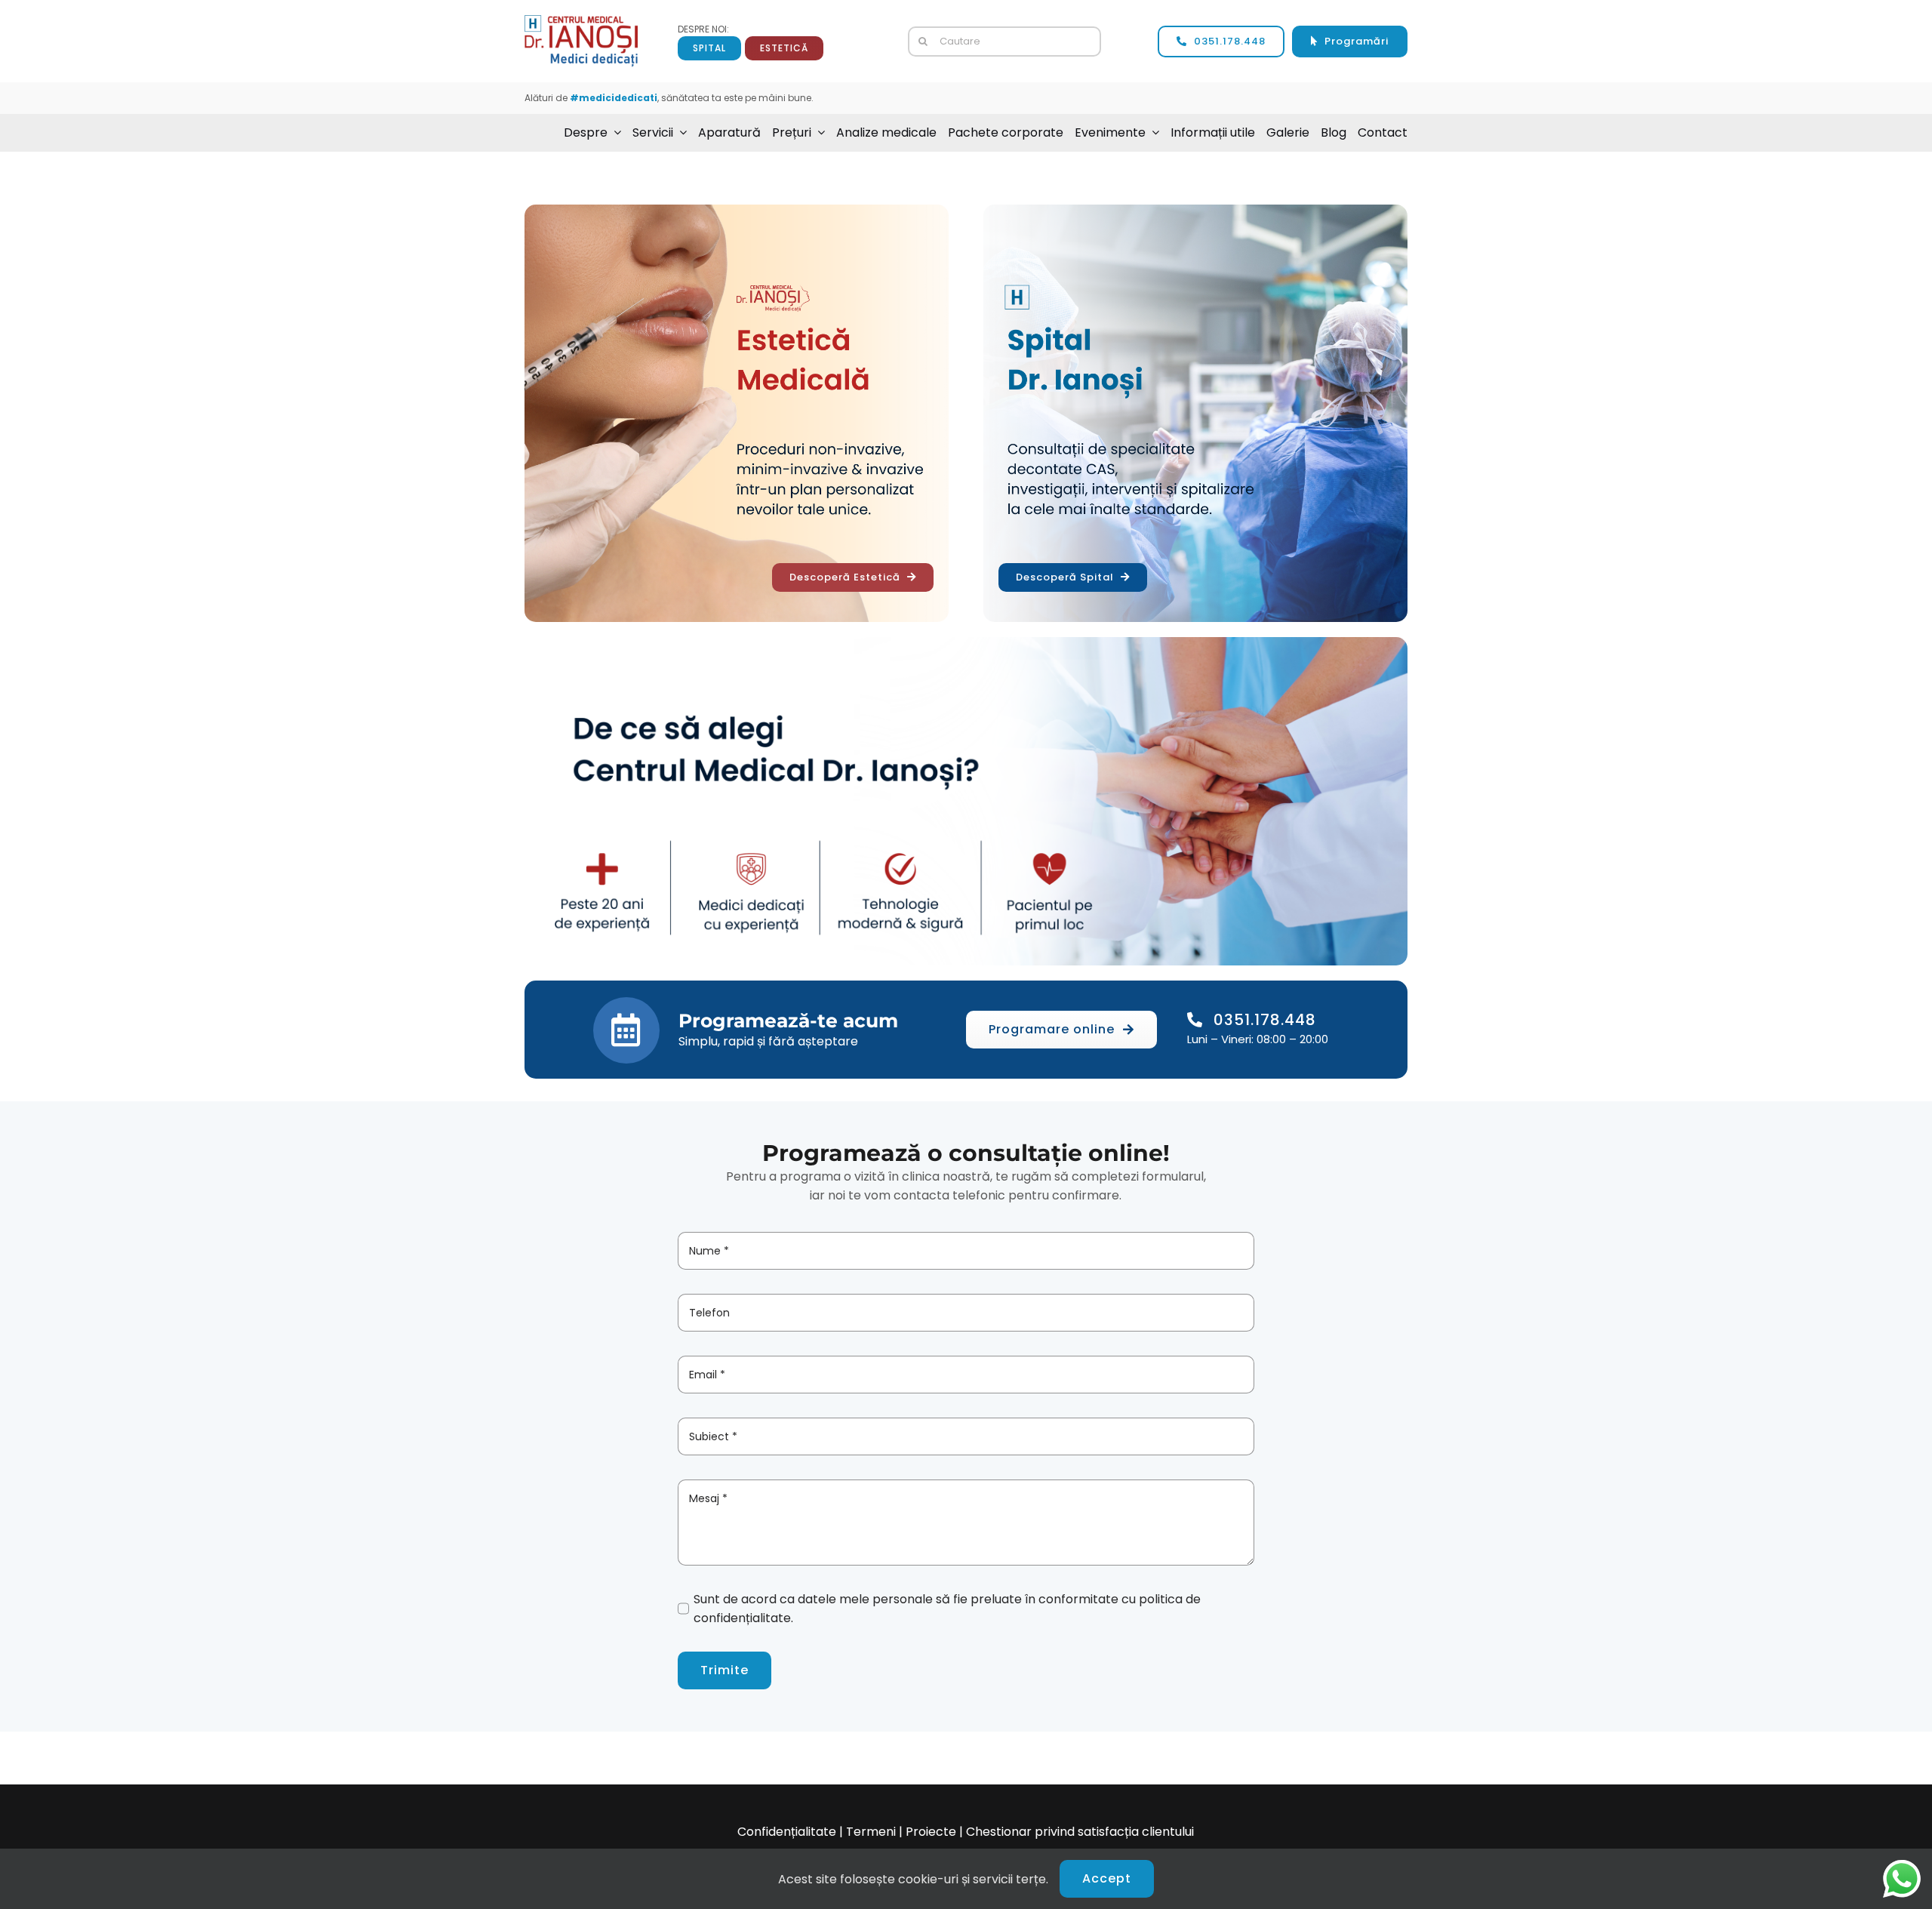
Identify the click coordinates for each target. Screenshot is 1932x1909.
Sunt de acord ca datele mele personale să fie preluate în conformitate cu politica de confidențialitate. (947, 1609)
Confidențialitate (787, 1832)
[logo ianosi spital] (581, 21)
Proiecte (931, 1832)
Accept (1107, 1878)
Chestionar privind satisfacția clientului (1080, 1832)
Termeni (871, 1832)
